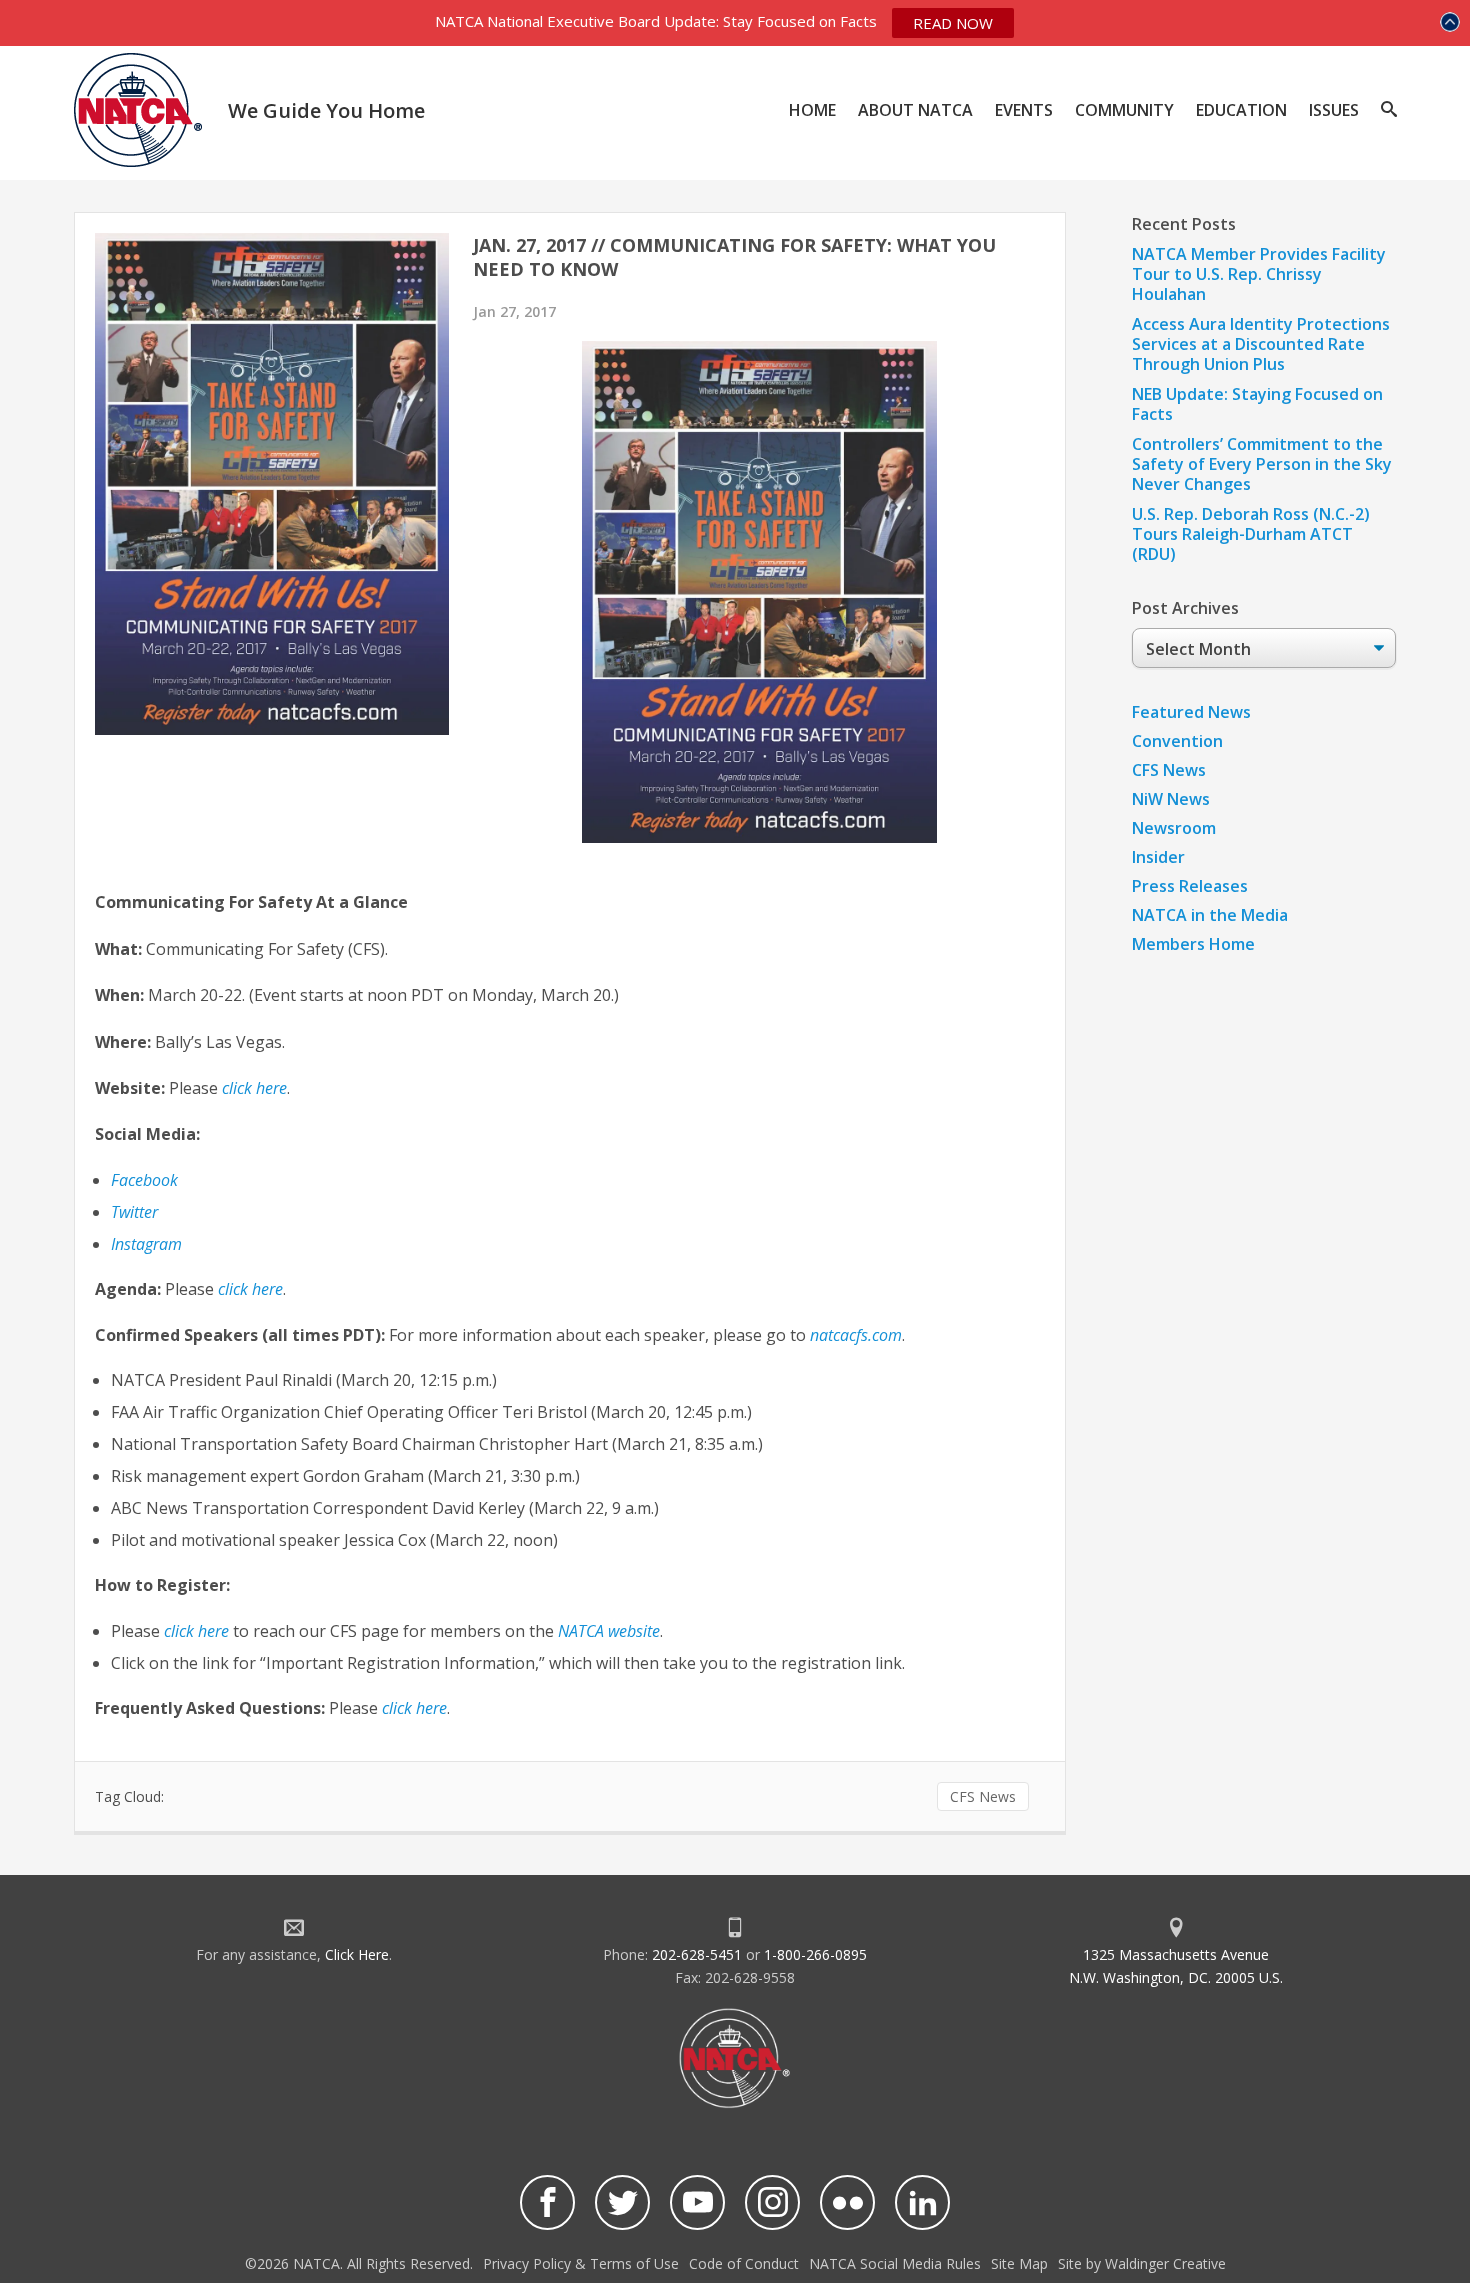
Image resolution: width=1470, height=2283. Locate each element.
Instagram (146, 1244)
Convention (1177, 741)
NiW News (1171, 799)
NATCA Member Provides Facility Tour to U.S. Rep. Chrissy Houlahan (1259, 274)
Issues (1334, 110)
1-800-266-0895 (815, 1954)
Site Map (1019, 2263)
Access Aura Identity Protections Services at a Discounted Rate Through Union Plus (1261, 344)
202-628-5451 (697, 1954)
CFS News (983, 1796)
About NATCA (915, 110)
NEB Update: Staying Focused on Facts (1257, 404)
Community (1124, 110)
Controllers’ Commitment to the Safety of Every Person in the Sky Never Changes (1262, 464)
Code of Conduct (744, 2263)
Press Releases (1190, 886)
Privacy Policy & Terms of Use (581, 2263)
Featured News (1191, 712)
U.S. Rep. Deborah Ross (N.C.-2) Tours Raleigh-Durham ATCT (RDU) (1251, 534)
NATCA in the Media (1210, 915)
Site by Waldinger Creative (1142, 2263)
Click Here (357, 1954)
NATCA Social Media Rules (895, 2263)
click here (250, 1289)
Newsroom (1174, 828)
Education (1241, 110)
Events (1024, 110)
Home (812, 110)
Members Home (1193, 944)
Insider (1158, 857)
